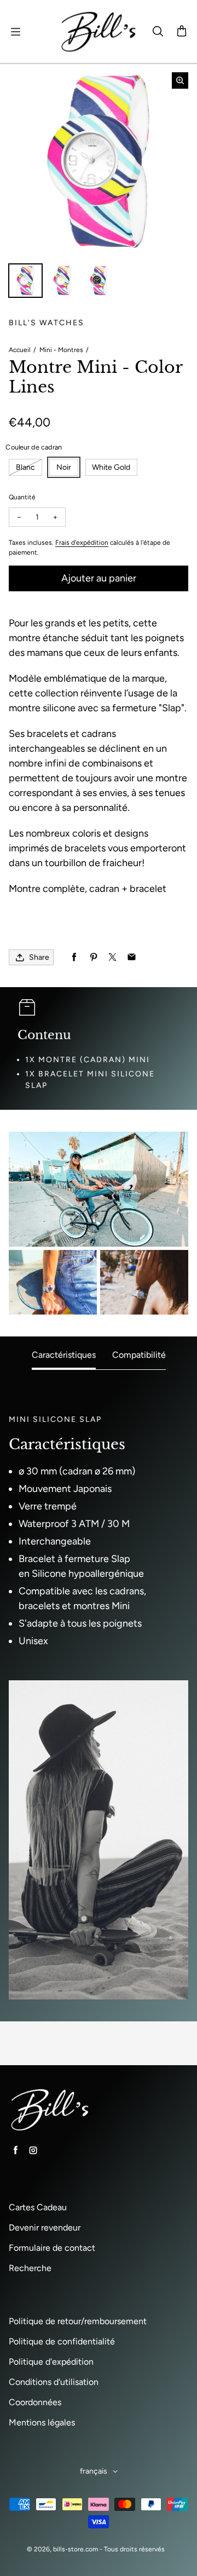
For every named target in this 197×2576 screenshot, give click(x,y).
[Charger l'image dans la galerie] (25, 281)
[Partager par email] (132, 957)
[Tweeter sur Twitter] (112, 957)
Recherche (30, 2268)
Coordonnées (35, 2402)
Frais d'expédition (82, 543)
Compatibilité (139, 1355)
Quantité (22, 497)
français (94, 2471)
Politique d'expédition (51, 2362)
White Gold (111, 467)
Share (39, 957)
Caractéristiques (64, 1355)
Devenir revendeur (45, 2228)
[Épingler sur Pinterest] (93, 957)
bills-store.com (76, 2549)
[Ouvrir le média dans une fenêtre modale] (180, 80)
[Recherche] (158, 32)
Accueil (20, 350)
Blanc (25, 467)
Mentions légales (42, 2422)
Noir (64, 467)
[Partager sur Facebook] (74, 957)
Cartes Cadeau (38, 2207)
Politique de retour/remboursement (78, 2321)
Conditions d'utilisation (54, 2382)
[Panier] (182, 32)
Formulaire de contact (52, 2248)
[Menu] (15, 32)
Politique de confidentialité (62, 2341)
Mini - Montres (61, 350)
